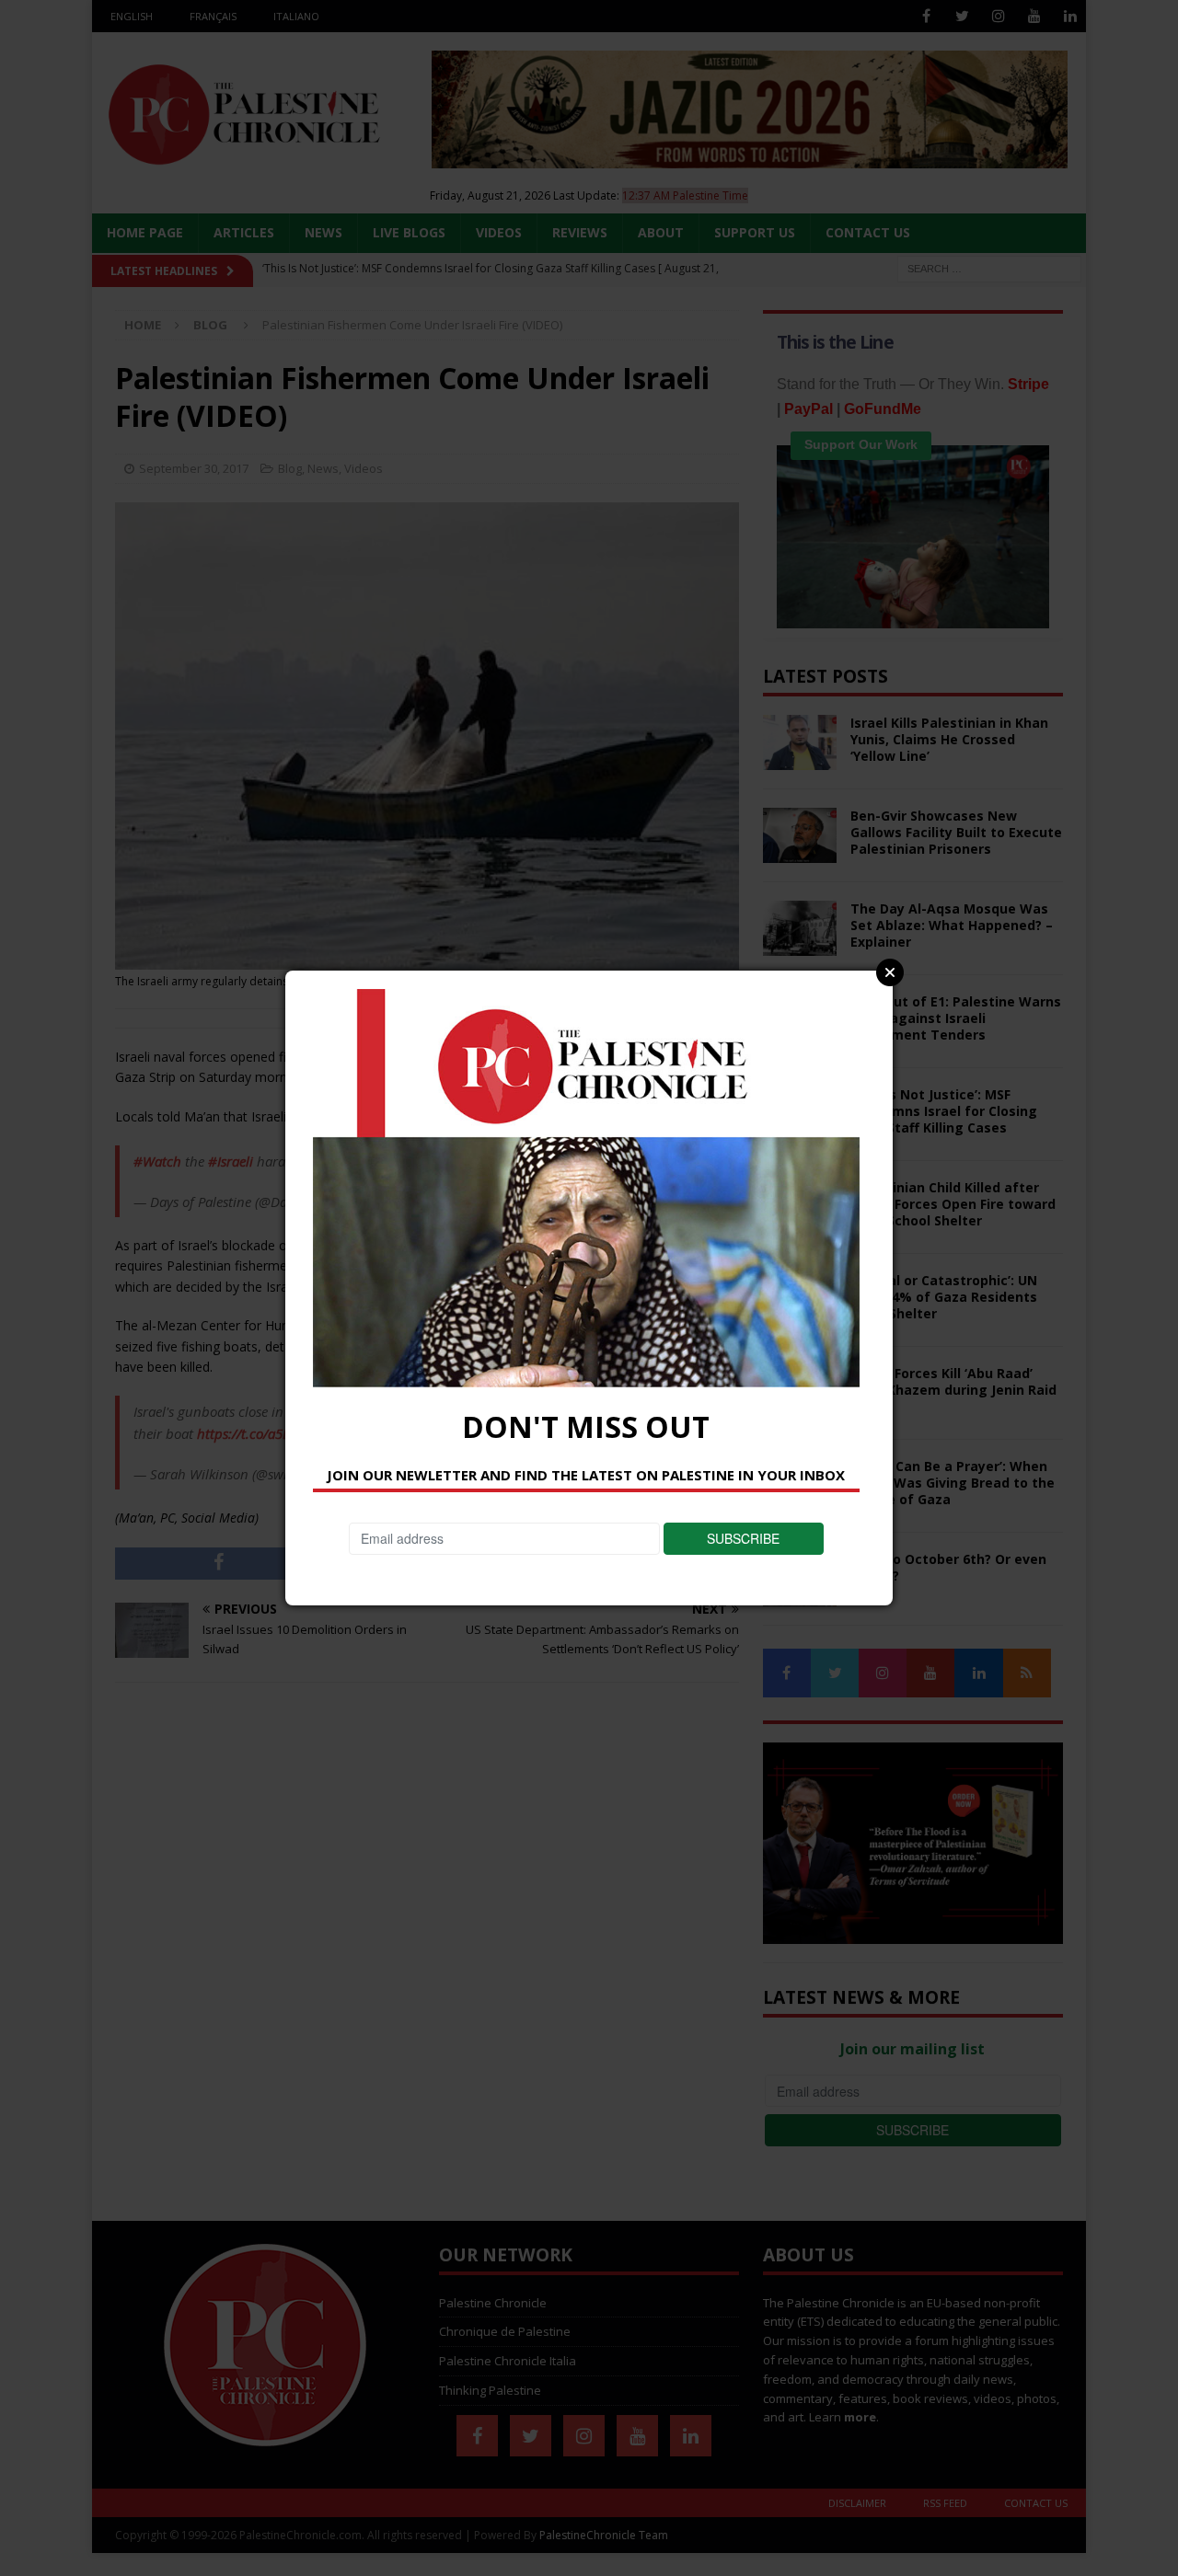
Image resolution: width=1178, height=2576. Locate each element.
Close (890, 972)
